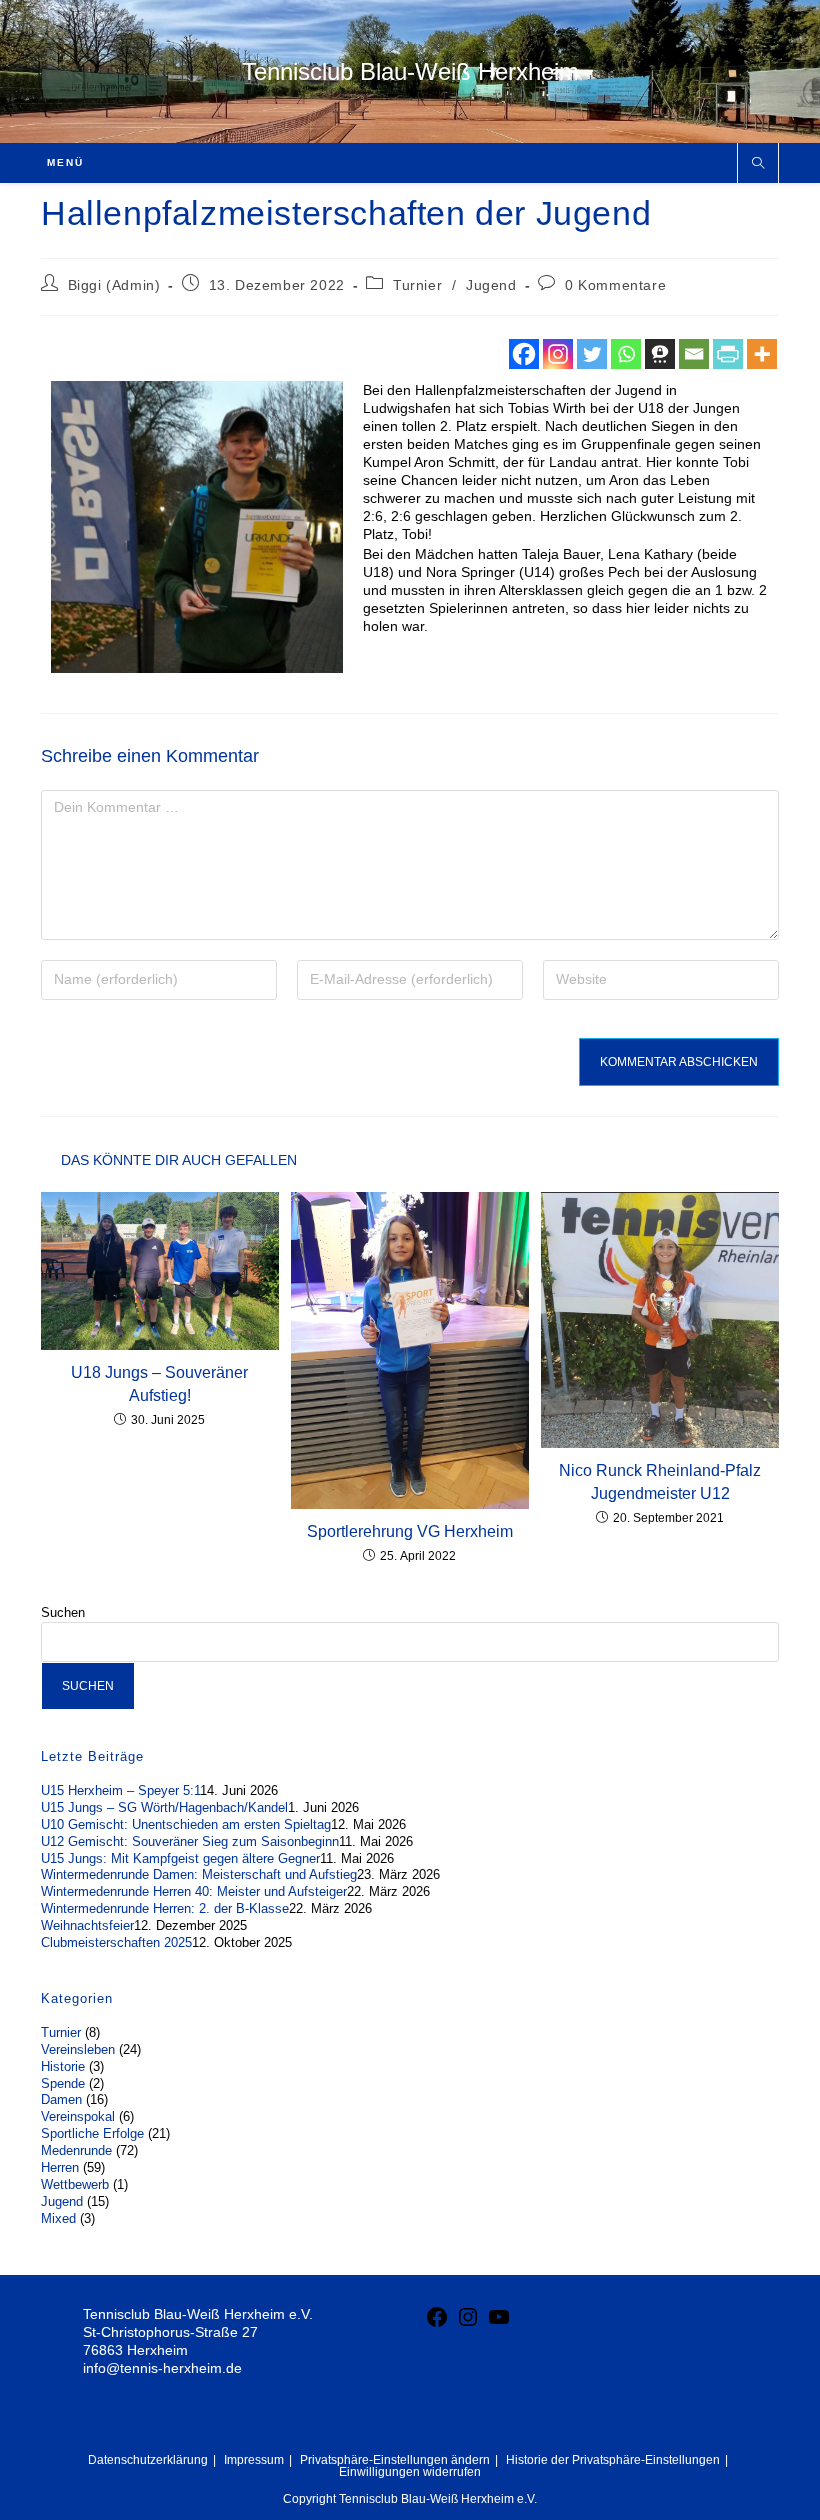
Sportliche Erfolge (92, 2133)
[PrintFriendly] (728, 354)
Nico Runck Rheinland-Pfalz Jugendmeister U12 (660, 1481)
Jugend (491, 285)
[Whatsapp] (626, 354)
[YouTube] (499, 2324)
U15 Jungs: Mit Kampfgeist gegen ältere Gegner (180, 1858)
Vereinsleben (78, 2049)
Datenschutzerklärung (148, 2460)
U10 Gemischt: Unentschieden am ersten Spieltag (186, 1824)
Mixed (58, 2218)
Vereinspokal (78, 2116)
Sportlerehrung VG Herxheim (410, 1531)
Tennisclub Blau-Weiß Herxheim (410, 71)
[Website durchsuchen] (758, 164)
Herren (60, 2167)
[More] (762, 354)
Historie (63, 2066)
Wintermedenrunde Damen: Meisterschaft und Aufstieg (199, 1874)
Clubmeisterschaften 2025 (116, 1942)
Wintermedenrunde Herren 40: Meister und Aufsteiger (194, 1891)
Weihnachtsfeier (87, 1925)
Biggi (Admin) (114, 285)
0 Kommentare (615, 285)
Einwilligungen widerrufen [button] (410, 2472)
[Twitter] (592, 354)
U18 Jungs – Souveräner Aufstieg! (159, 1383)
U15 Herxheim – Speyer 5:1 (120, 1790)
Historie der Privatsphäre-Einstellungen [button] (613, 2460)
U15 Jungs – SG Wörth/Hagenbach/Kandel (164, 1807)
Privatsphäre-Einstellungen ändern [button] (395, 2460)
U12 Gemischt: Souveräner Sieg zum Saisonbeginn (190, 1841)
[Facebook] (524, 354)
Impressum (254, 2460)
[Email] (694, 354)
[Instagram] (558, 354)
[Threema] (660, 354)
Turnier (417, 285)
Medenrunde (76, 2150)
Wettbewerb (75, 2184)
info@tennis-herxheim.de (162, 2368)
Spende (63, 2083)
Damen (61, 2099)
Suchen (63, 1612)
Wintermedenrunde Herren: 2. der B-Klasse (165, 1908)
